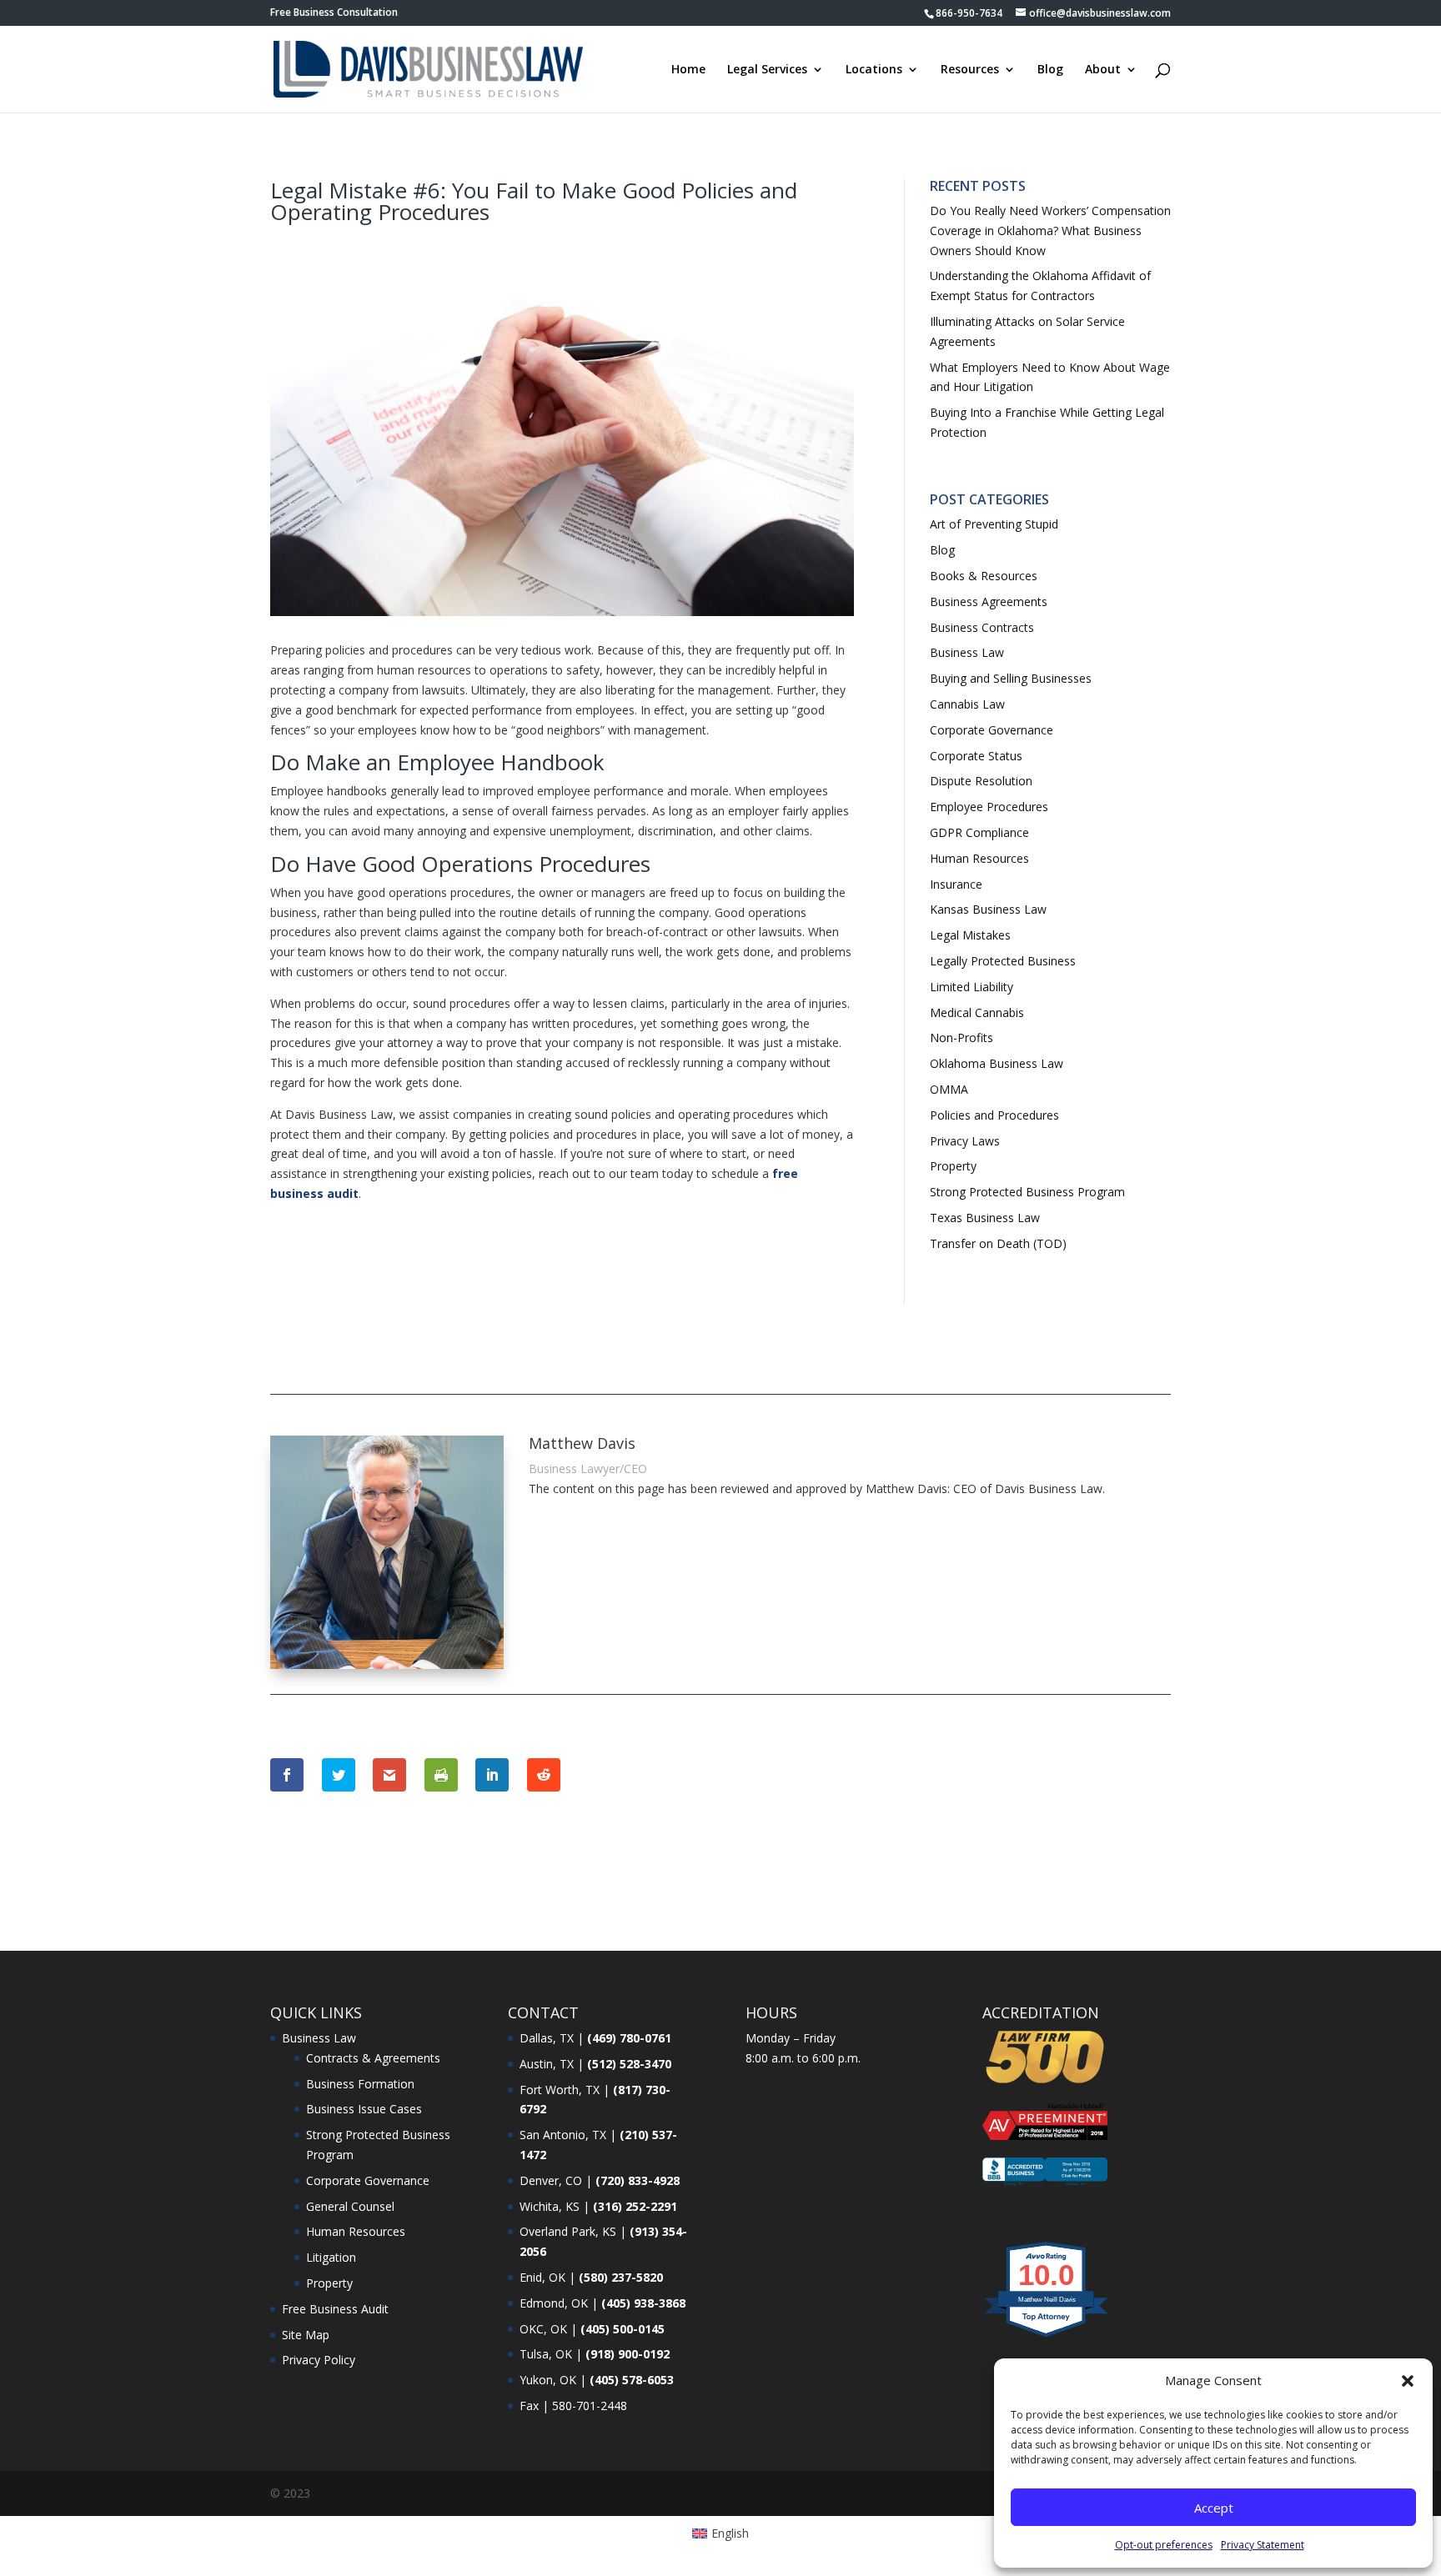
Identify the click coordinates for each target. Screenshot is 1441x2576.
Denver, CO (551, 2180)
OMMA (949, 1089)
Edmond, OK (554, 2303)
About (1103, 70)
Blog (1050, 70)
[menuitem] (721, 2533)
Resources (970, 70)
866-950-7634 (969, 13)
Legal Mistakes (970, 935)
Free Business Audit (335, 2309)
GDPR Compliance (979, 832)
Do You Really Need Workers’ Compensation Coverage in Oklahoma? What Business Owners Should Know (1050, 231)
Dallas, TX (547, 2038)
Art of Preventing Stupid (994, 524)
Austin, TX (547, 2064)
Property (953, 1166)
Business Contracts (982, 627)
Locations (874, 70)
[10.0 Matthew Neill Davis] (1047, 2336)
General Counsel (350, 2206)
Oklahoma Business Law (997, 1063)
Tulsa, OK (546, 2354)
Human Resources (979, 858)
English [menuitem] (730, 2533)
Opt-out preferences (1164, 2545)
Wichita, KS (550, 2206)
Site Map (306, 2335)
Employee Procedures (989, 807)
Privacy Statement (1263, 2545)
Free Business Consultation (334, 13)
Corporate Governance (992, 730)
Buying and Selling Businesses (1011, 678)
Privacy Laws (965, 1141)
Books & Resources (984, 576)
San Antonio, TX (563, 2135)
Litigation (331, 2257)
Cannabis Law (967, 704)
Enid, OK (542, 2277)
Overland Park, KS (568, 2231)
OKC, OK (543, 2329)
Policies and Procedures (994, 1115)
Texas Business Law (985, 1218)
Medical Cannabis (977, 1012)
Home (688, 70)
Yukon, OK (548, 2380)
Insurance (956, 884)
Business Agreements (989, 601)
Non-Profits (962, 1037)
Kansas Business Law (988, 909)
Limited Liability (972, 987)
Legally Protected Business (1003, 961)
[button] (1408, 2381)
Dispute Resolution (981, 781)
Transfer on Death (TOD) (998, 1243)
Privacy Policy (319, 2360)
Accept (1214, 2508)
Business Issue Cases (364, 2109)
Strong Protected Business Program (1027, 1192)
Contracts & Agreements (373, 2058)
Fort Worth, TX (560, 2090)
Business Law (967, 652)
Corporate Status (976, 756)
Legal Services (767, 70)
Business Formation (360, 2084)
